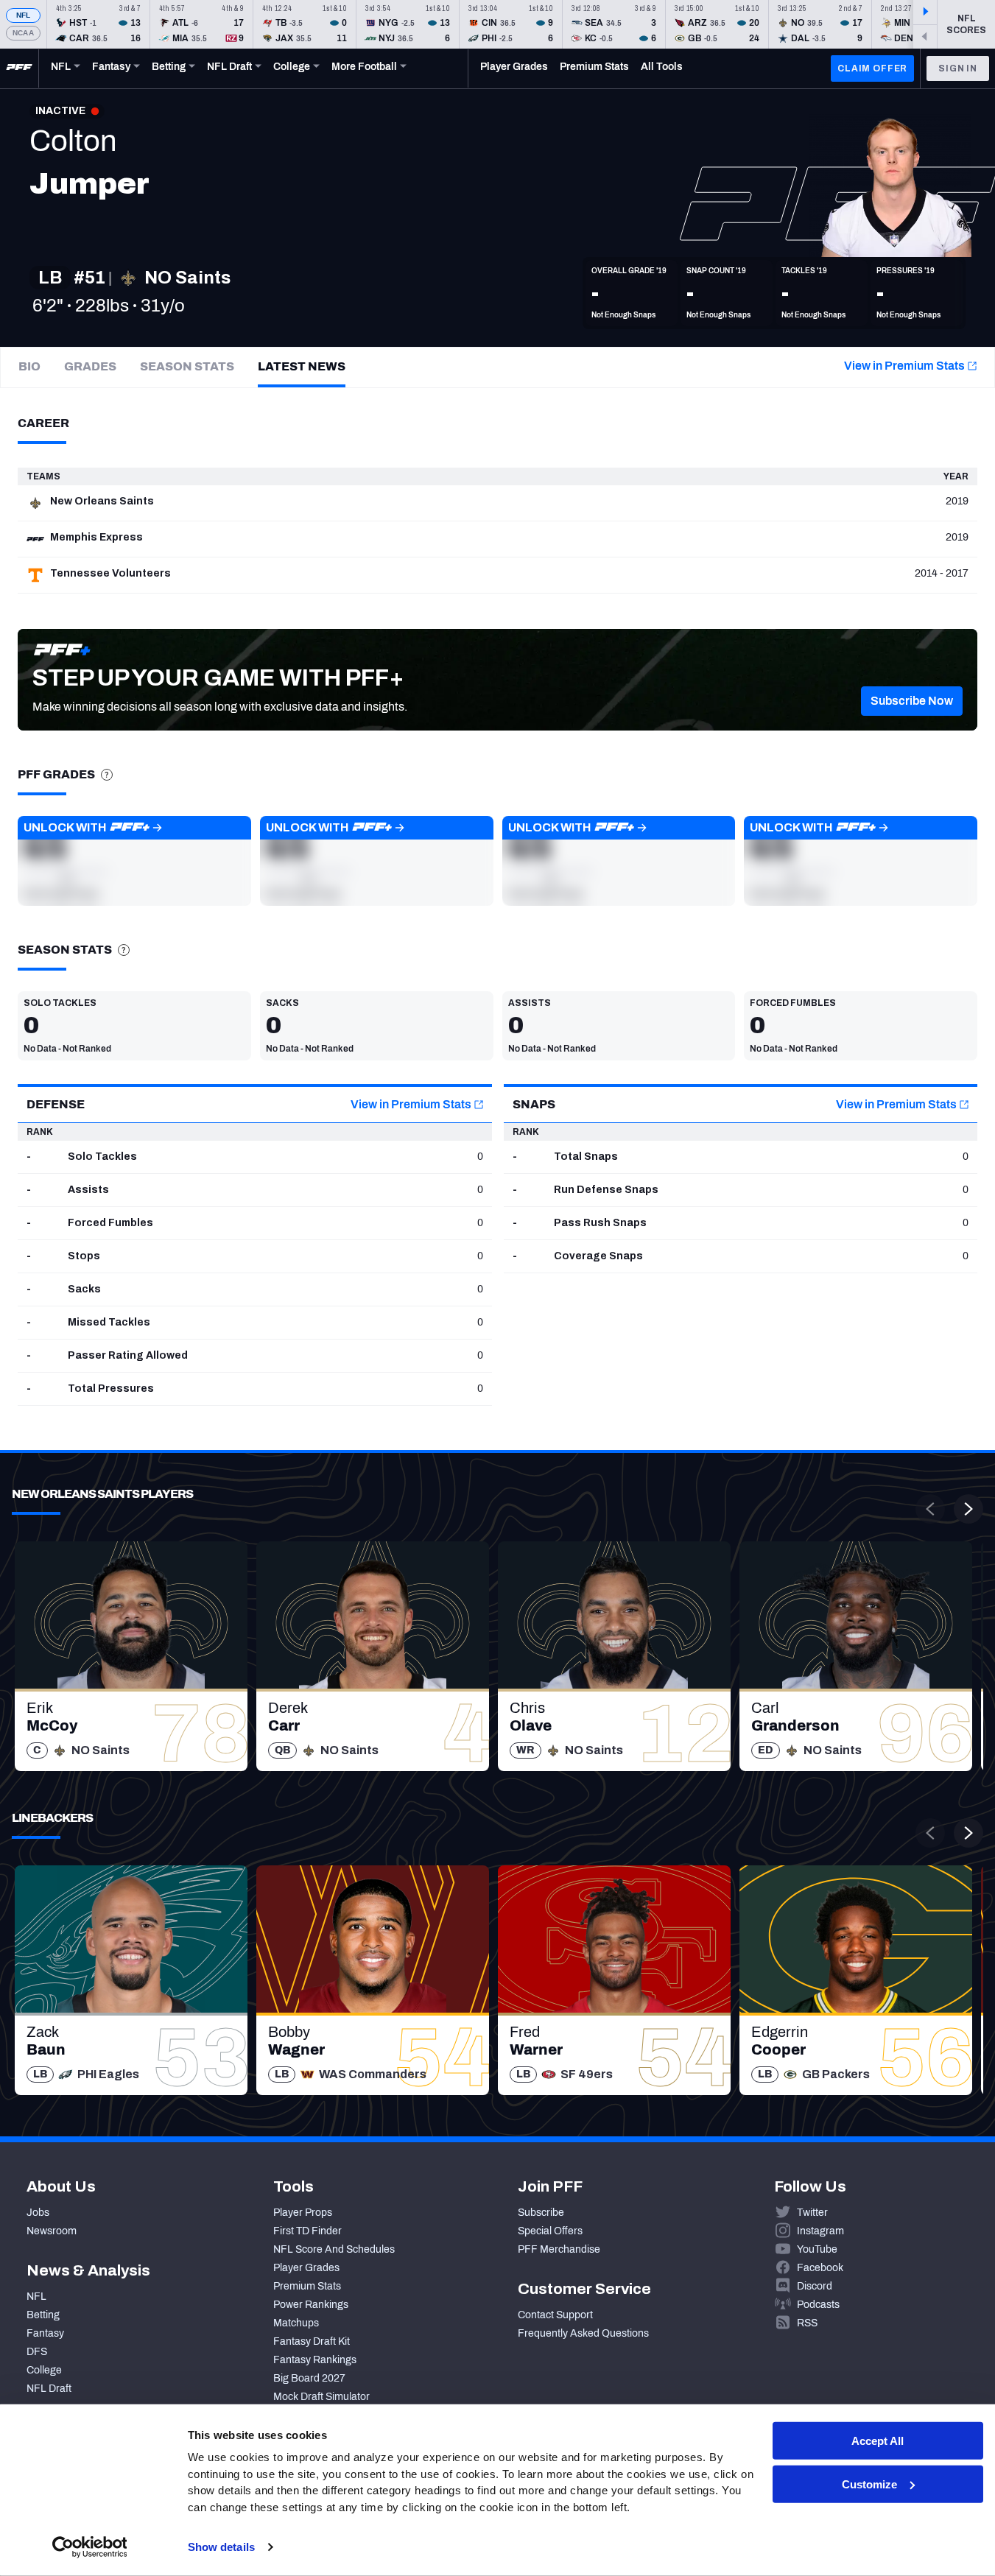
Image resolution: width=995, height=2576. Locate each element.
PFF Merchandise (559, 2249)
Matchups (296, 2323)
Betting (43, 2315)
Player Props (303, 2213)
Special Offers (550, 2231)
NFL (24, 15)
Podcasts (818, 2305)
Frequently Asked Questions (583, 2333)
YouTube (817, 2249)
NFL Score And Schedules (334, 2249)
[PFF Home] (19, 68)
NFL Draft (49, 2389)
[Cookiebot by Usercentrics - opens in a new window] (89, 2547)
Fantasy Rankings (315, 2360)
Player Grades (306, 2268)
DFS (37, 2352)
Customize (869, 2484)
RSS (807, 2323)
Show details (221, 2547)
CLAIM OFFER (872, 68)
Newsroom (52, 2231)
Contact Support (555, 2315)
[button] (912, 701)
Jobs (38, 2213)
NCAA (23, 33)
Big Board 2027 (309, 2378)
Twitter (812, 2213)
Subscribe (541, 2213)
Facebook (820, 2268)
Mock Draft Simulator (321, 2397)
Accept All (878, 2441)
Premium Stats (307, 2286)
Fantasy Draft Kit (312, 2341)
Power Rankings (311, 2305)
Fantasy (45, 2333)
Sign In (958, 68)
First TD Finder (307, 2231)
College (44, 2370)
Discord (815, 2286)
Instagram (820, 2231)
